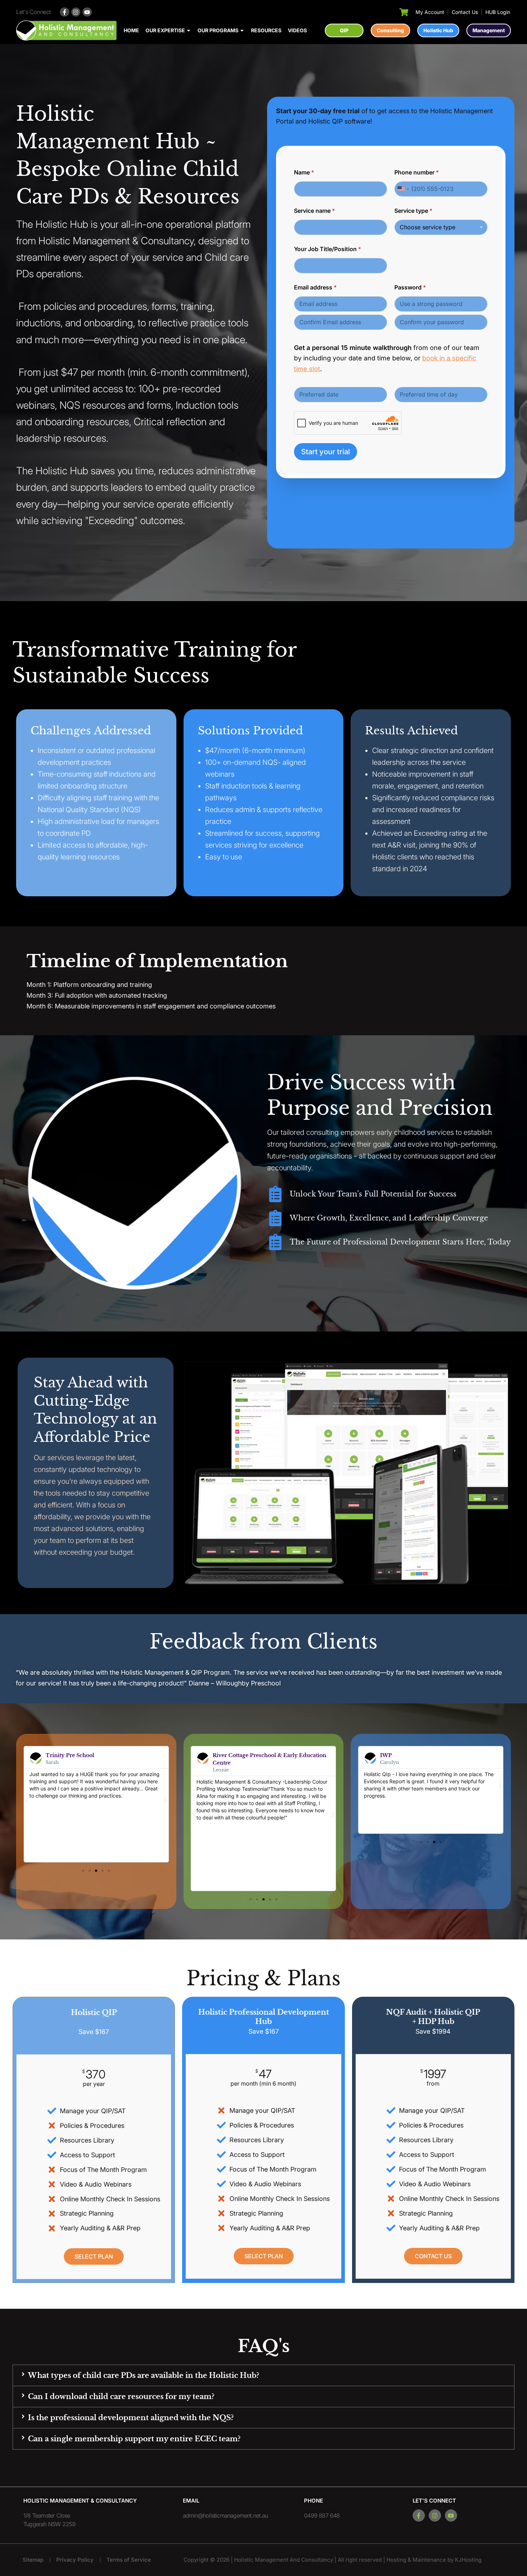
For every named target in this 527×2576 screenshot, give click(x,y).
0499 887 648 (322, 2515)
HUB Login (498, 12)
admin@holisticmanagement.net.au (225, 2515)
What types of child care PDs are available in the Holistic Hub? (144, 2375)
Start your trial (326, 452)
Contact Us (465, 12)
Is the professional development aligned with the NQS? (131, 2418)
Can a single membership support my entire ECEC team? (134, 2439)
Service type (413, 211)
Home (131, 30)
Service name (314, 211)
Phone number (417, 172)
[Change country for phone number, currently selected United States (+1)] (403, 189)
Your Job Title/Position (327, 249)
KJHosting (468, 2560)
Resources (266, 30)
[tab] (263, 2375)
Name (304, 172)
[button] (27, 1800)
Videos (297, 30)
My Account (430, 12)
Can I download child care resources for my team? (121, 2397)
